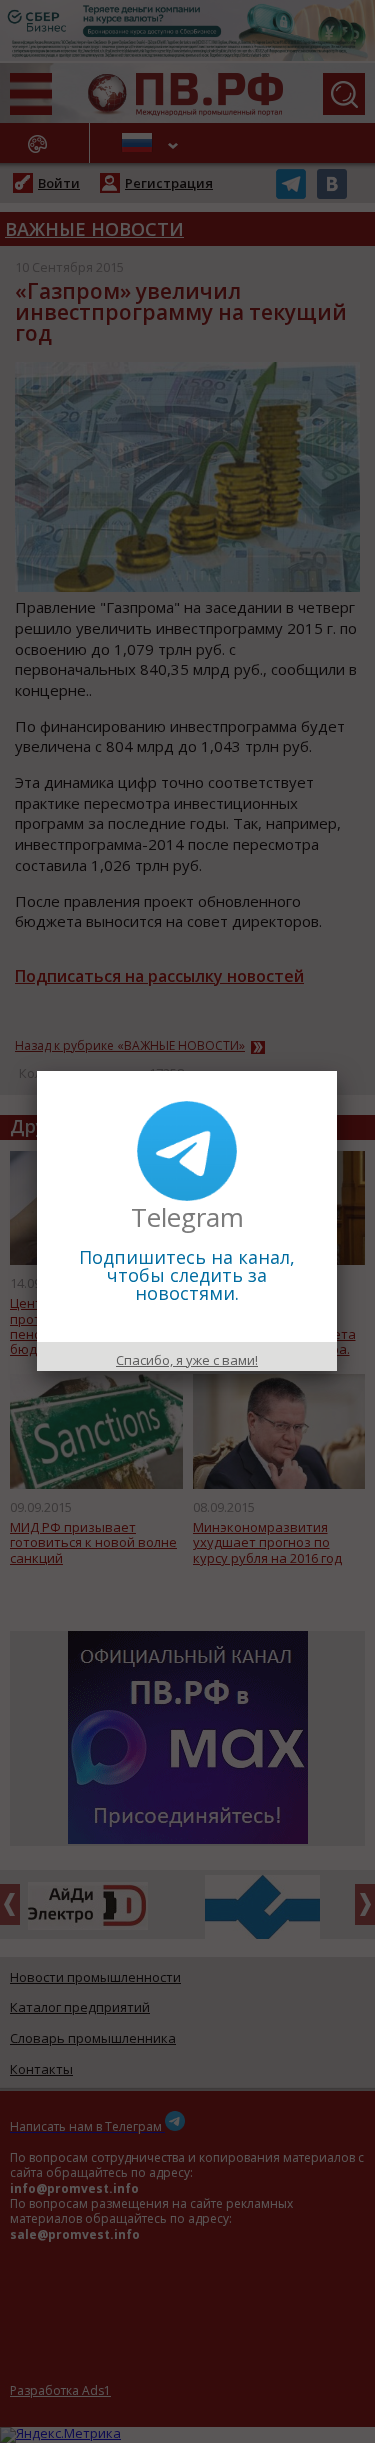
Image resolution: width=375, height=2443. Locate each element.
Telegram (187, 1217)
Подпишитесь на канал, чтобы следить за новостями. (187, 1275)
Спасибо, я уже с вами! (187, 1360)
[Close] (337, 1071)
